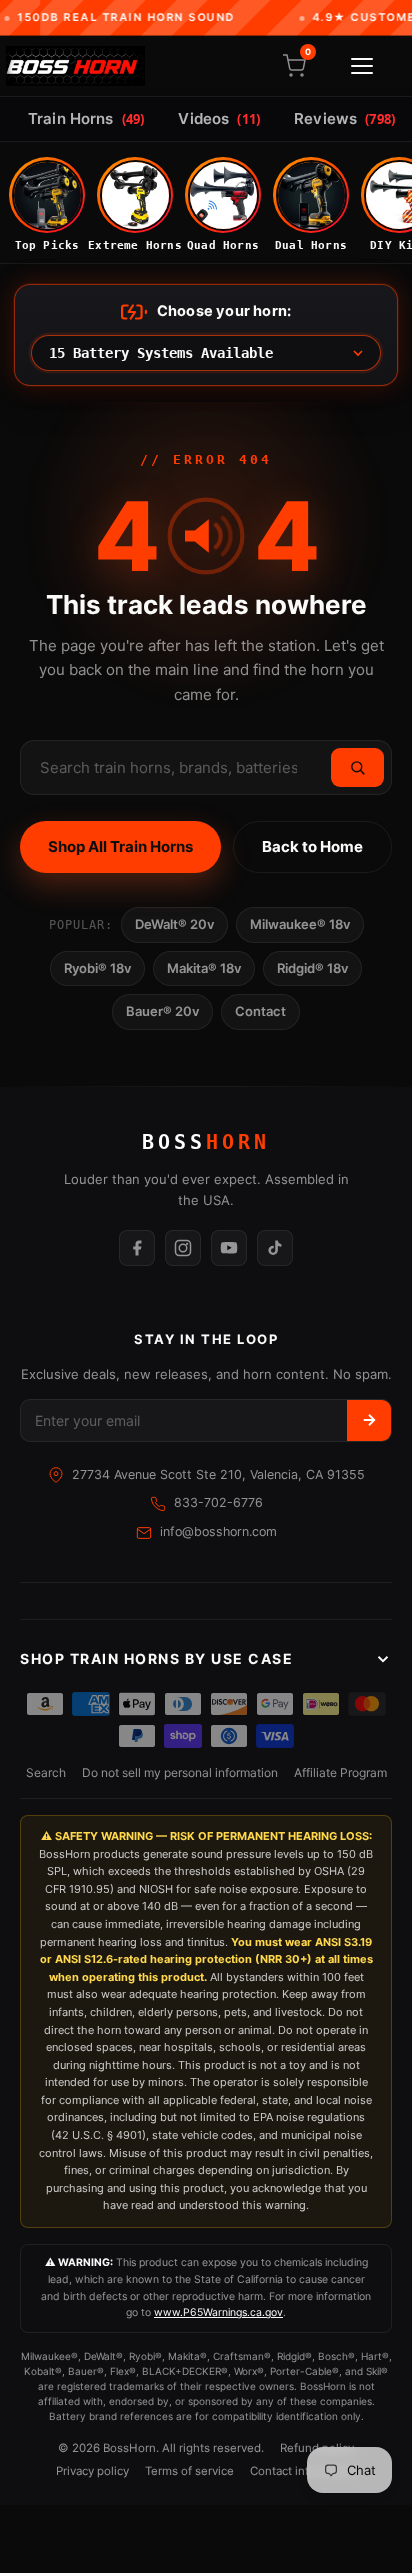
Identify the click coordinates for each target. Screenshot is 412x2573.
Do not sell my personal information (180, 1772)
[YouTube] (229, 1248)
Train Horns (86, 118)
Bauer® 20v (162, 1011)
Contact (260, 1011)
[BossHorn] (75, 66)
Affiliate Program (340, 1772)
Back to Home (312, 846)
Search (46, 1772)
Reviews (344, 118)
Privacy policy (92, 2471)
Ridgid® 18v (312, 968)
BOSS (206, 1142)
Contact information (303, 2471)
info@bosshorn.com (218, 1531)
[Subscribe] (369, 1420)
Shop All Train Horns (120, 846)
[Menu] (362, 66)
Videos (219, 118)
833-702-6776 (218, 1502)
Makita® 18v (204, 968)
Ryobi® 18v (97, 968)
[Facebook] (137, 1248)
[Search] (357, 767)
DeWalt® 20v (174, 924)
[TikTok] (275, 1248)
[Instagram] (183, 1248)
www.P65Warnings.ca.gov (218, 2312)
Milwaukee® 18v (300, 924)
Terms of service (189, 2471)
